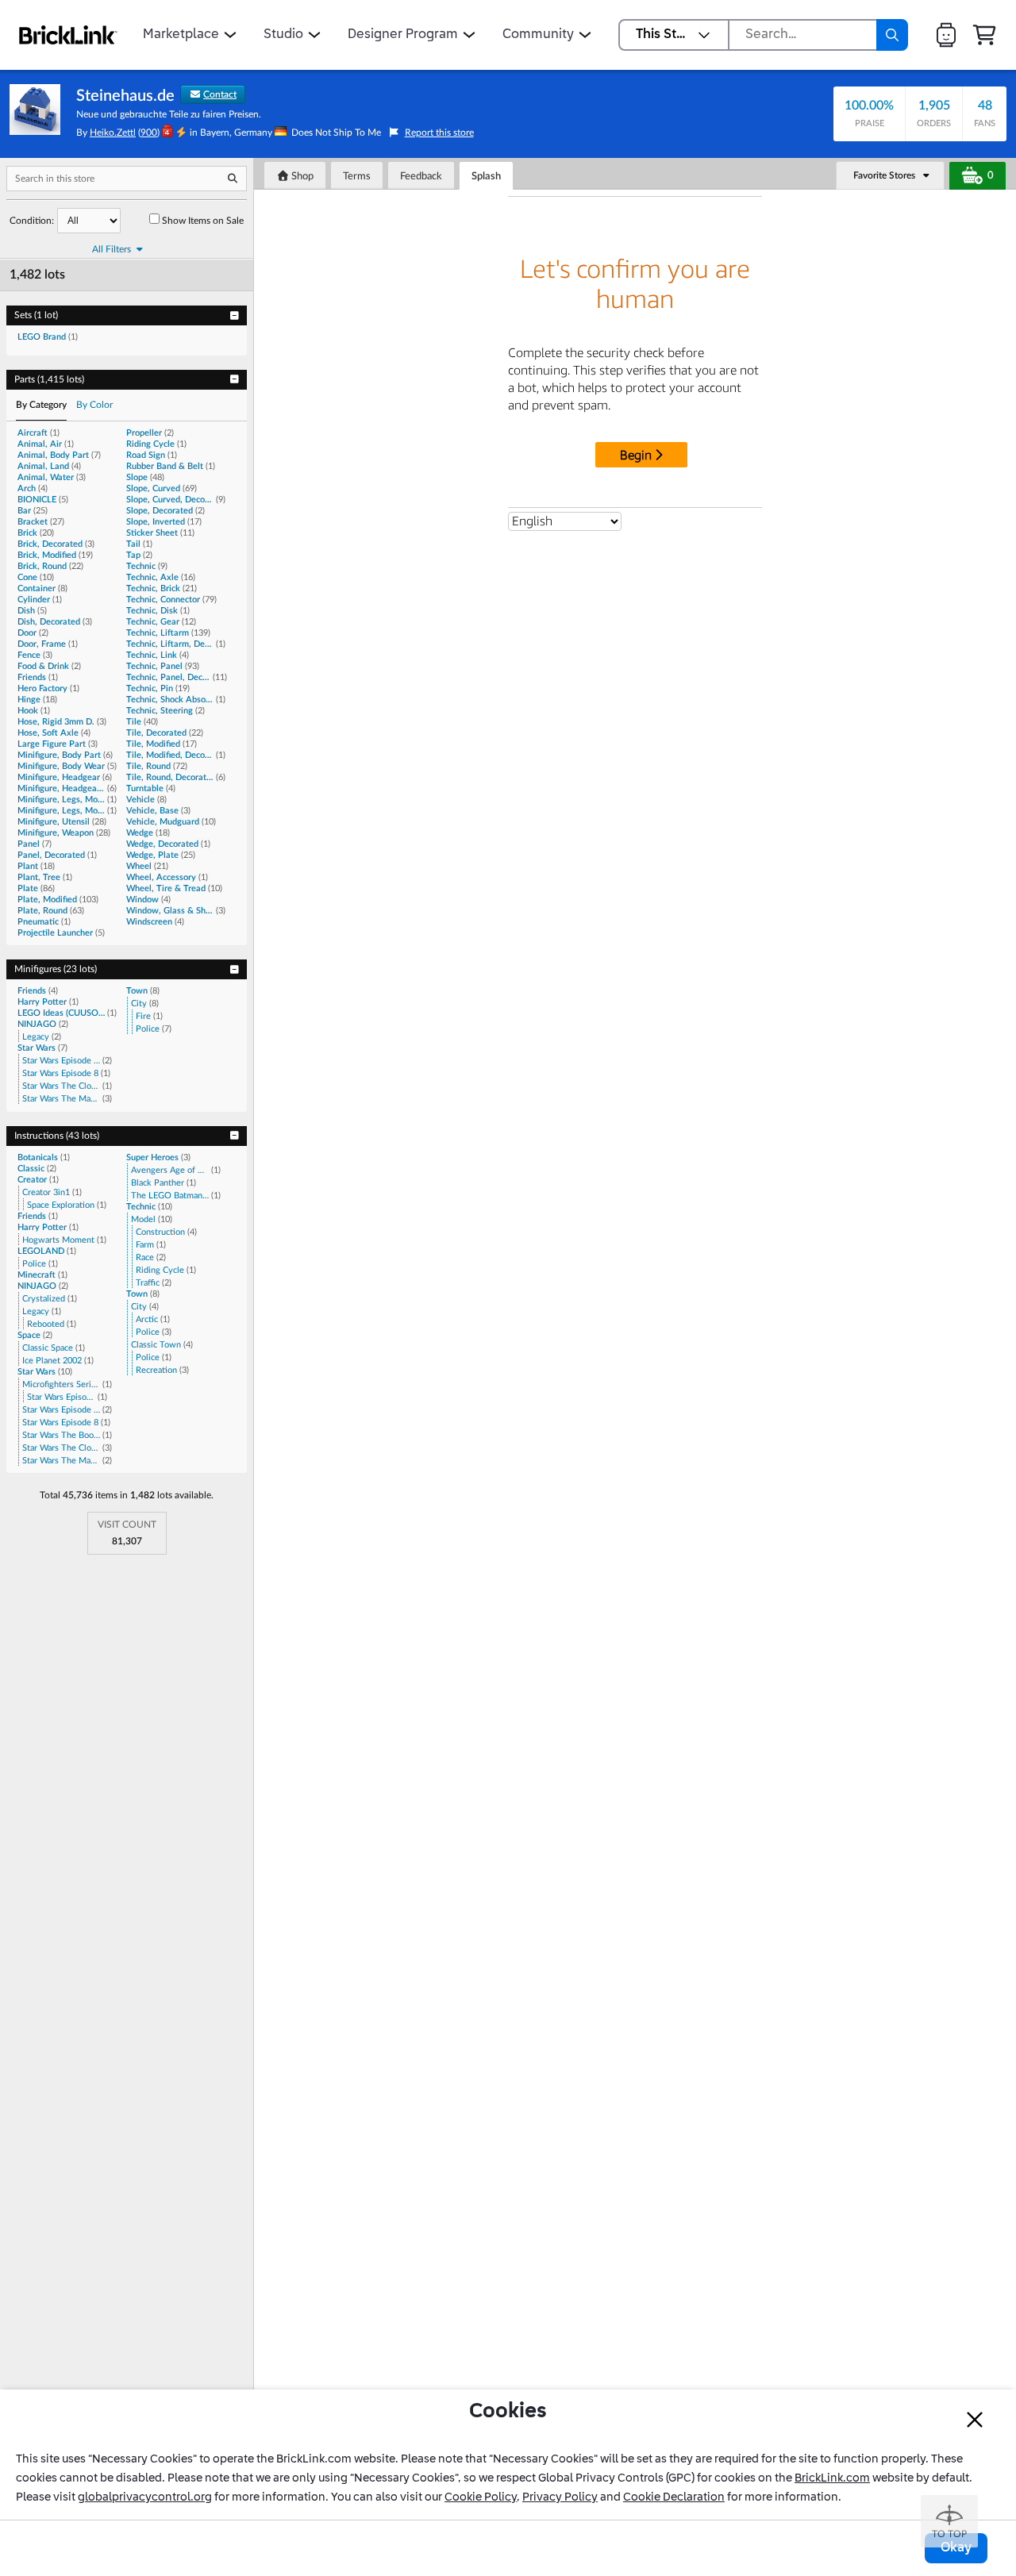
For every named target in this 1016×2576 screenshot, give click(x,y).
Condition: (32, 221)
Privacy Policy (560, 2497)
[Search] (892, 35)
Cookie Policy (481, 2497)
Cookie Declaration (674, 2497)
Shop (301, 177)
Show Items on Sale (203, 221)
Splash (486, 177)
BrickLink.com (832, 2478)
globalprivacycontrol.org (145, 2497)
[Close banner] (975, 2420)
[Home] (68, 35)
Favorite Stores (884, 175)
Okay (956, 2548)
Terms (357, 177)
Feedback (421, 177)
